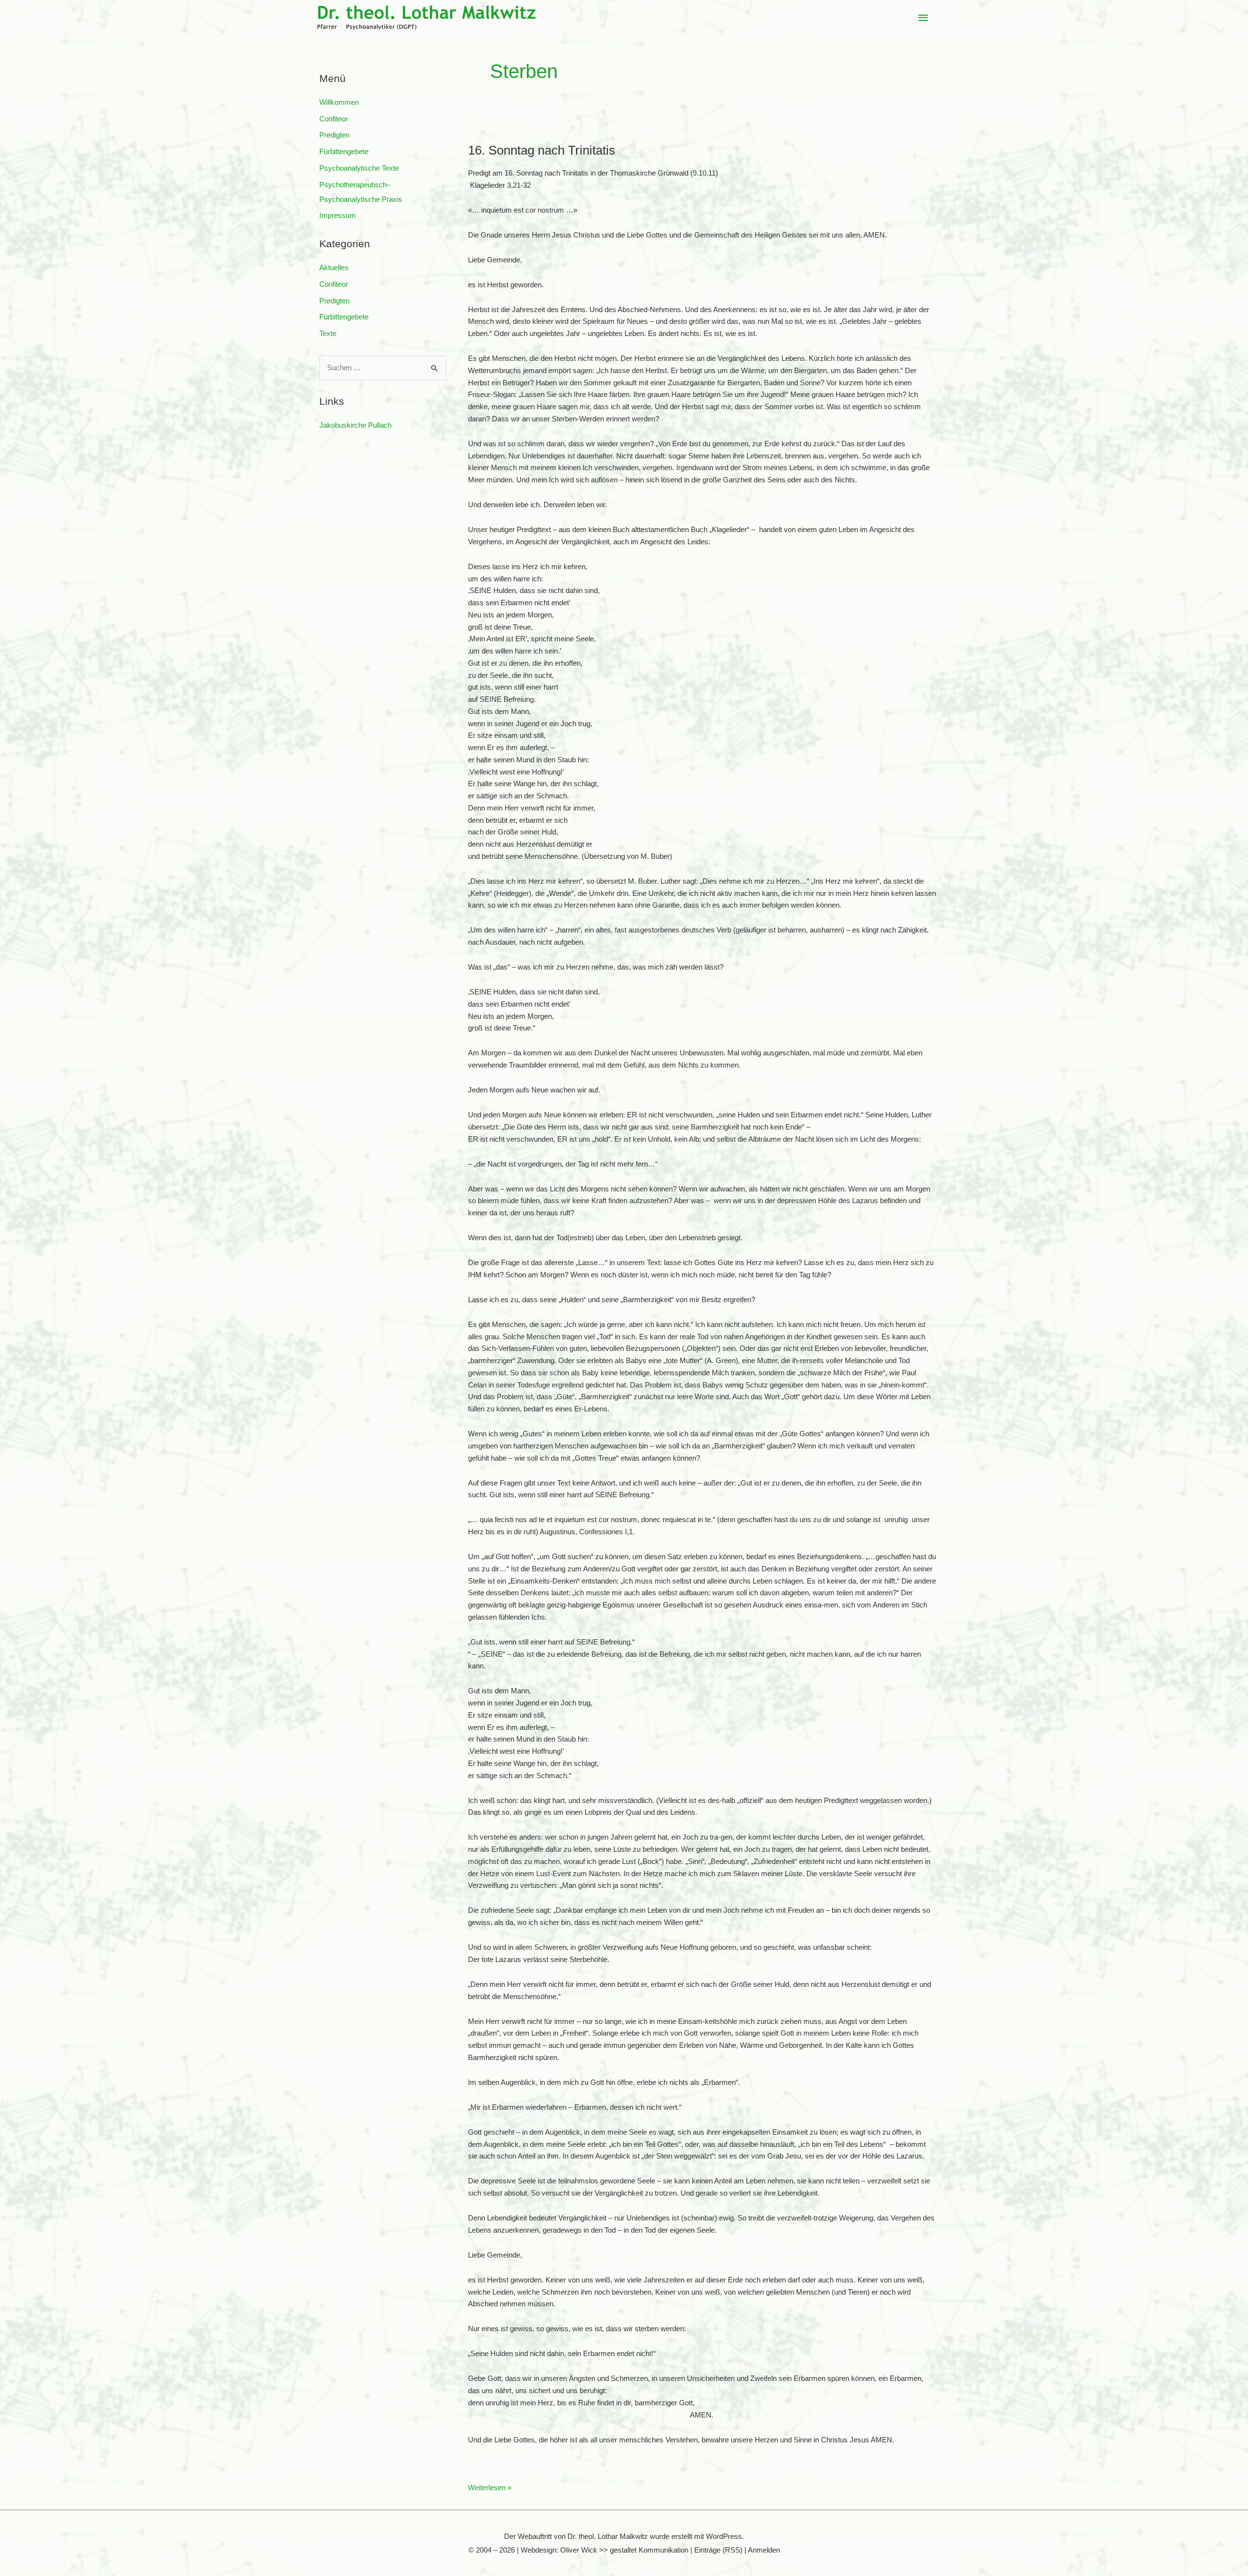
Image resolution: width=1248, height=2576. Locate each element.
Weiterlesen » (490, 2488)
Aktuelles (334, 268)
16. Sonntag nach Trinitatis (542, 150)
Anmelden (764, 2550)
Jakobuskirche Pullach (355, 425)
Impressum (338, 215)
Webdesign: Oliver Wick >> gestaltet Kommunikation (604, 2550)
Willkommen (339, 102)
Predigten (334, 135)
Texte (328, 333)
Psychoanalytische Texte (359, 168)
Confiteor (334, 119)
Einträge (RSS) (718, 2550)
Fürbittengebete (344, 151)
